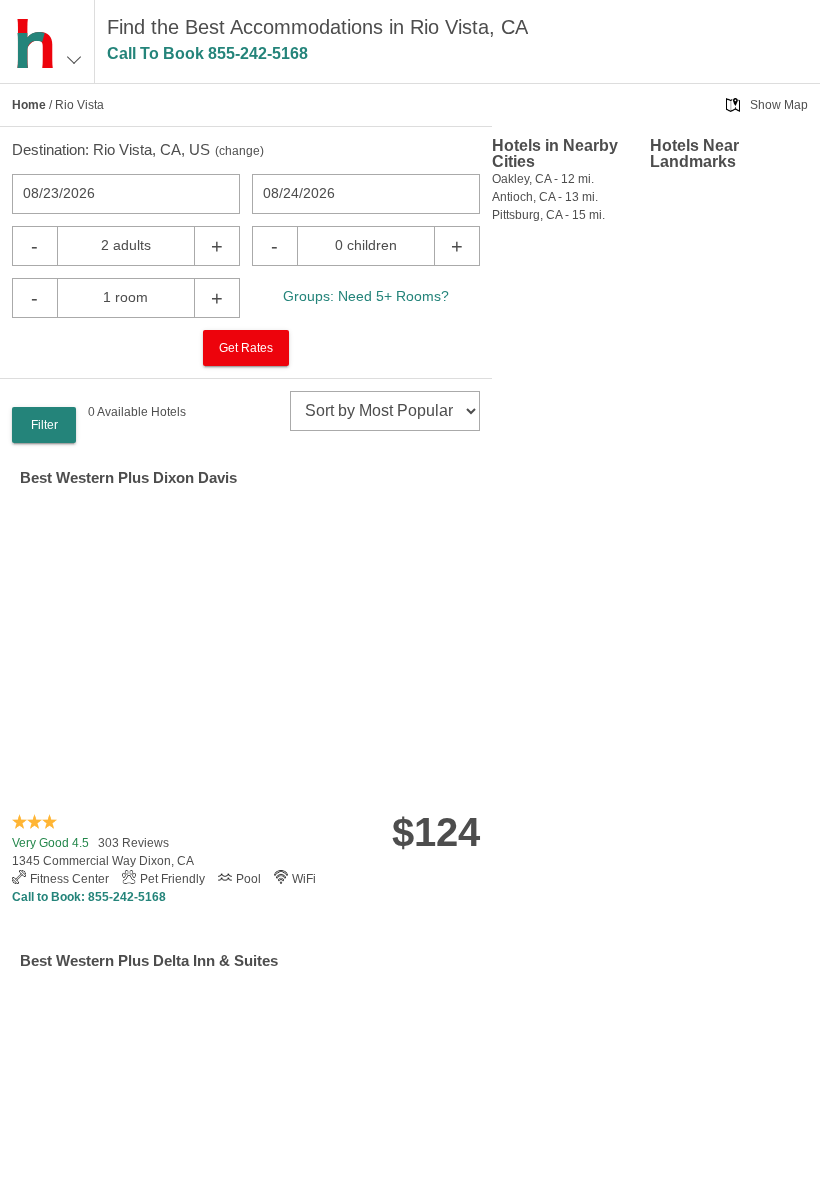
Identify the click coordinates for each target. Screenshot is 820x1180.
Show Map (779, 105)
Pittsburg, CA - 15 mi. (548, 215)
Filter (44, 425)
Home (29, 105)
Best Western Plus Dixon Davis (128, 477)
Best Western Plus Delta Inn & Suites (149, 960)
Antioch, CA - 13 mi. (545, 197)
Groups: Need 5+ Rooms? (366, 296)
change (239, 151)
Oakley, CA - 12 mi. (543, 179)
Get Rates (246, 348)
